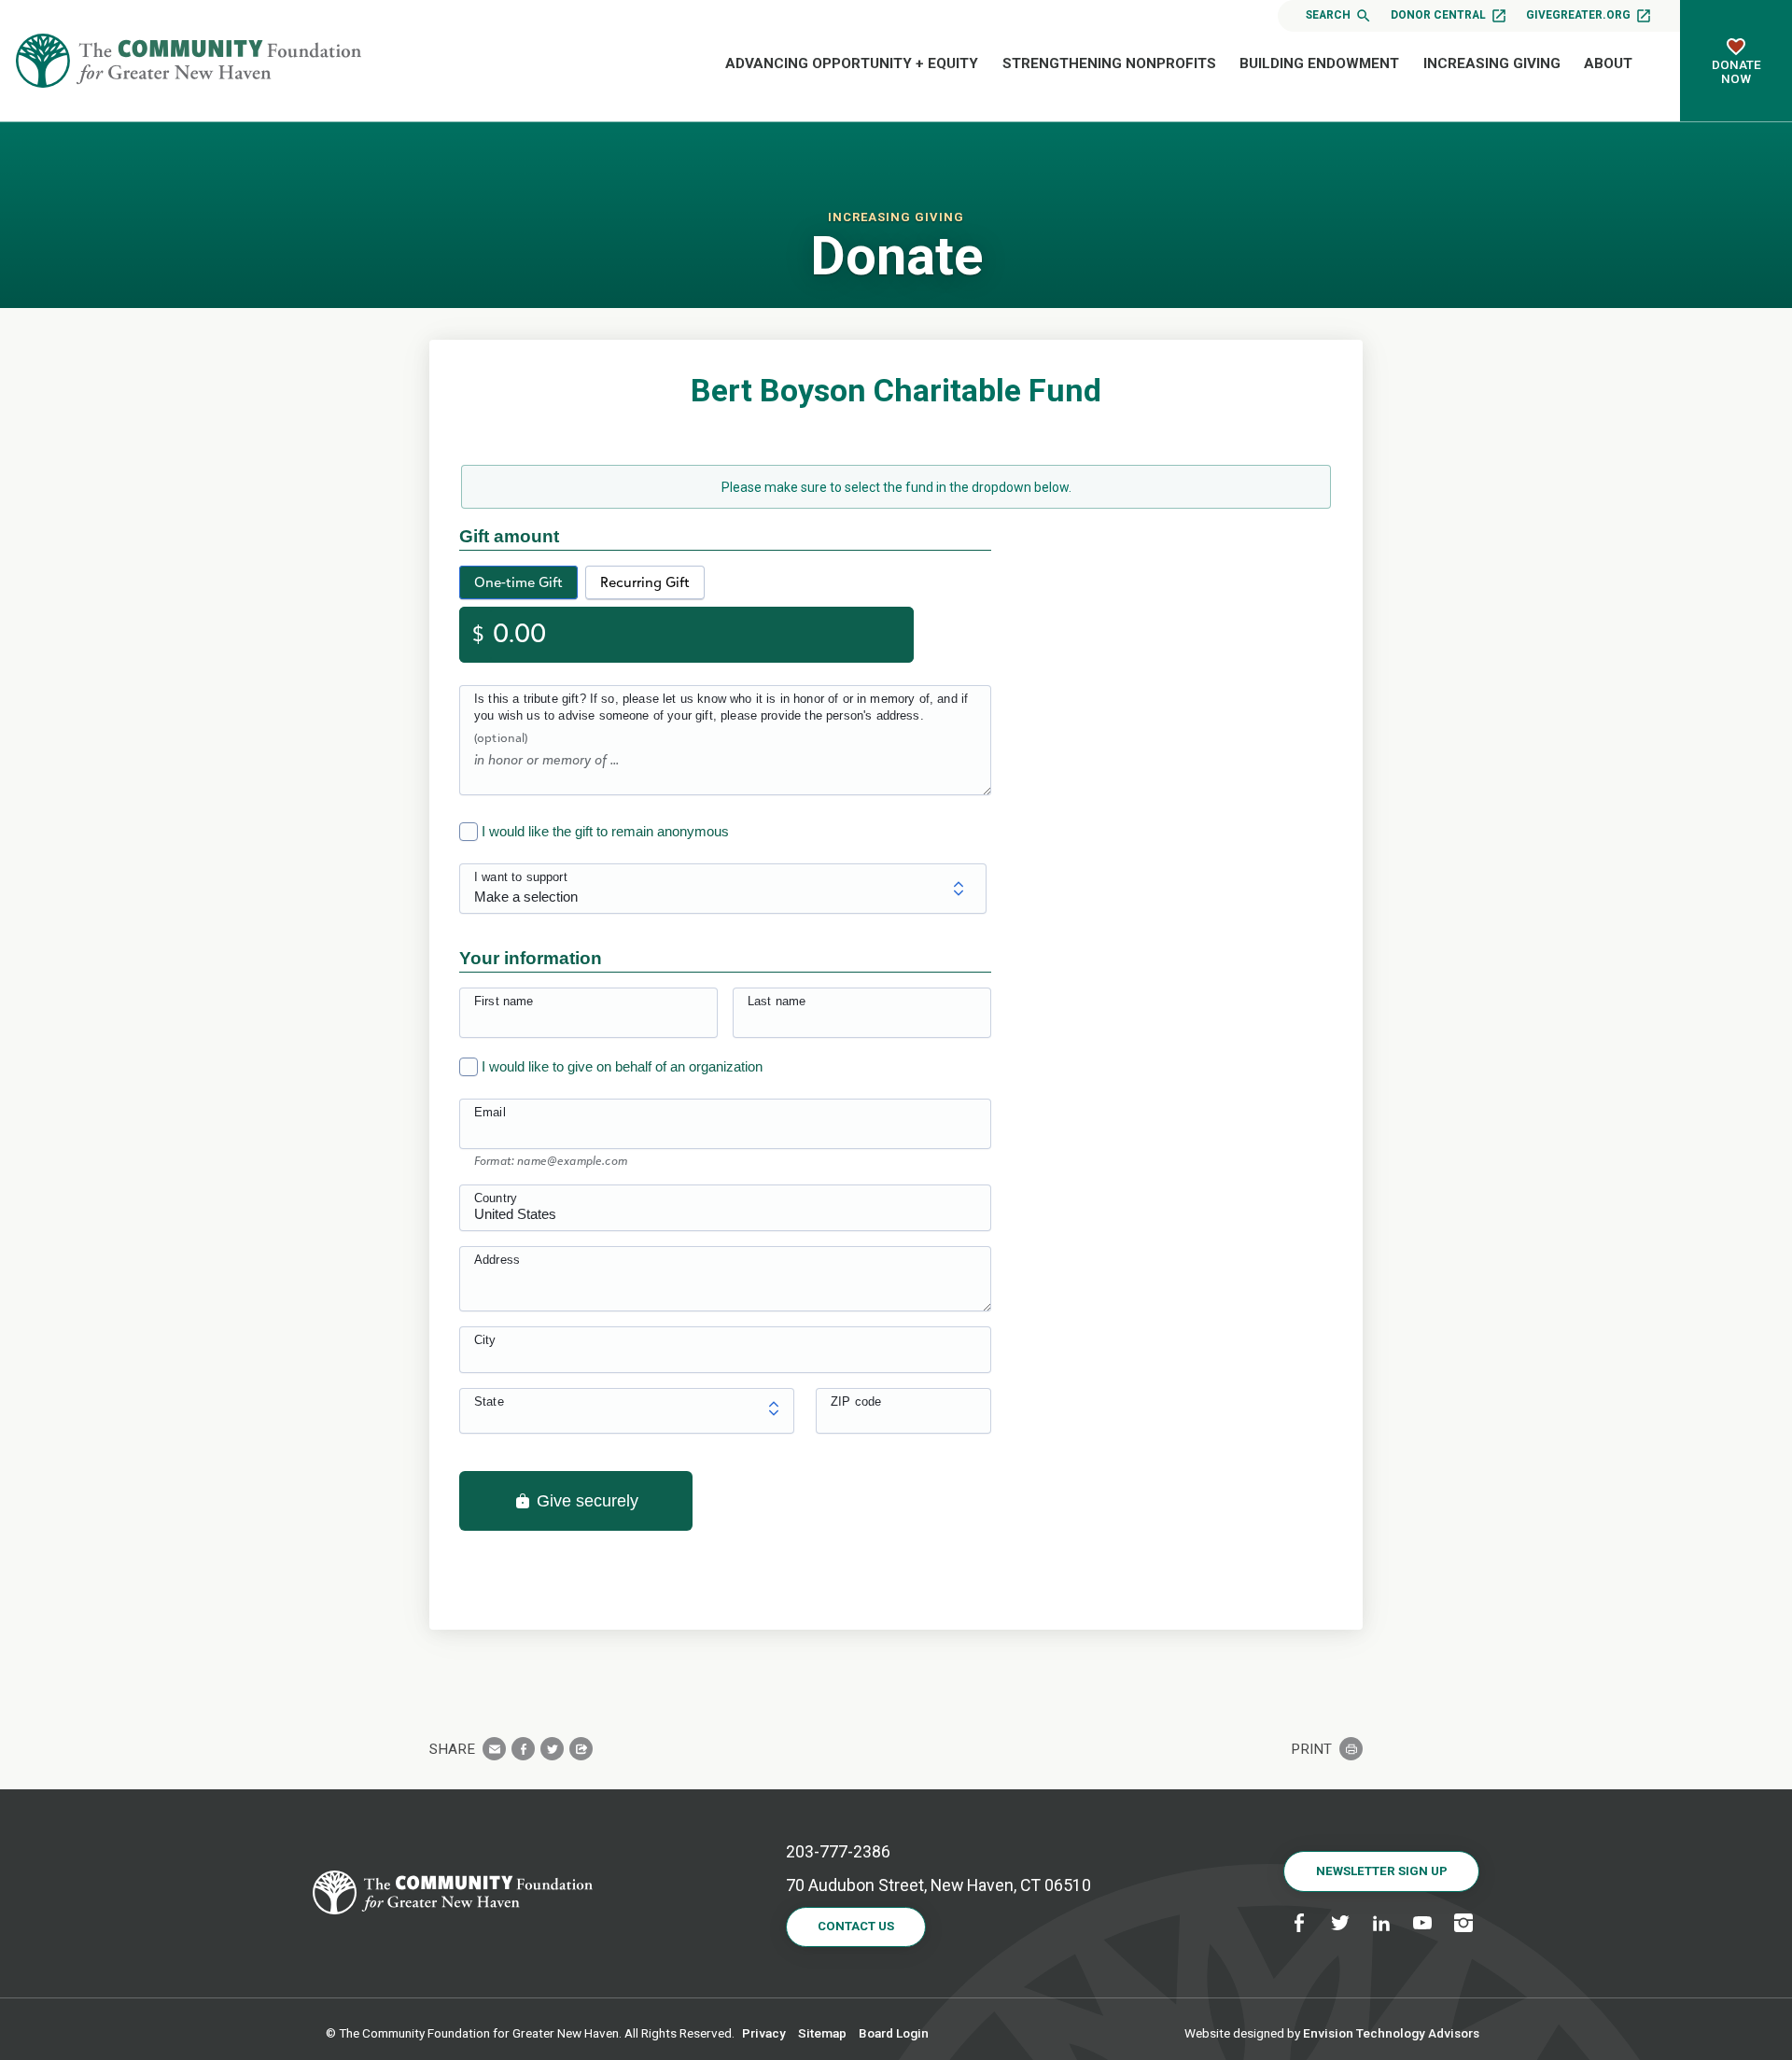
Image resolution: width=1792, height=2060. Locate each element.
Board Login (894, 2033)
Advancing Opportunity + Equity (852, 63)
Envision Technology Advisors (1391, 2033)
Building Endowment (1319, 63)
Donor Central (1438, 15)
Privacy (764, 2033)
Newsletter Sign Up (1382, 1871)
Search (1328, 15)
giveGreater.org (1578, 15)
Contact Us (856, 1926)
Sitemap (822, 2033)
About (1608, 63)
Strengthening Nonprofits (1109, 63)
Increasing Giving (1492, 63)
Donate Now (1736, 71)
